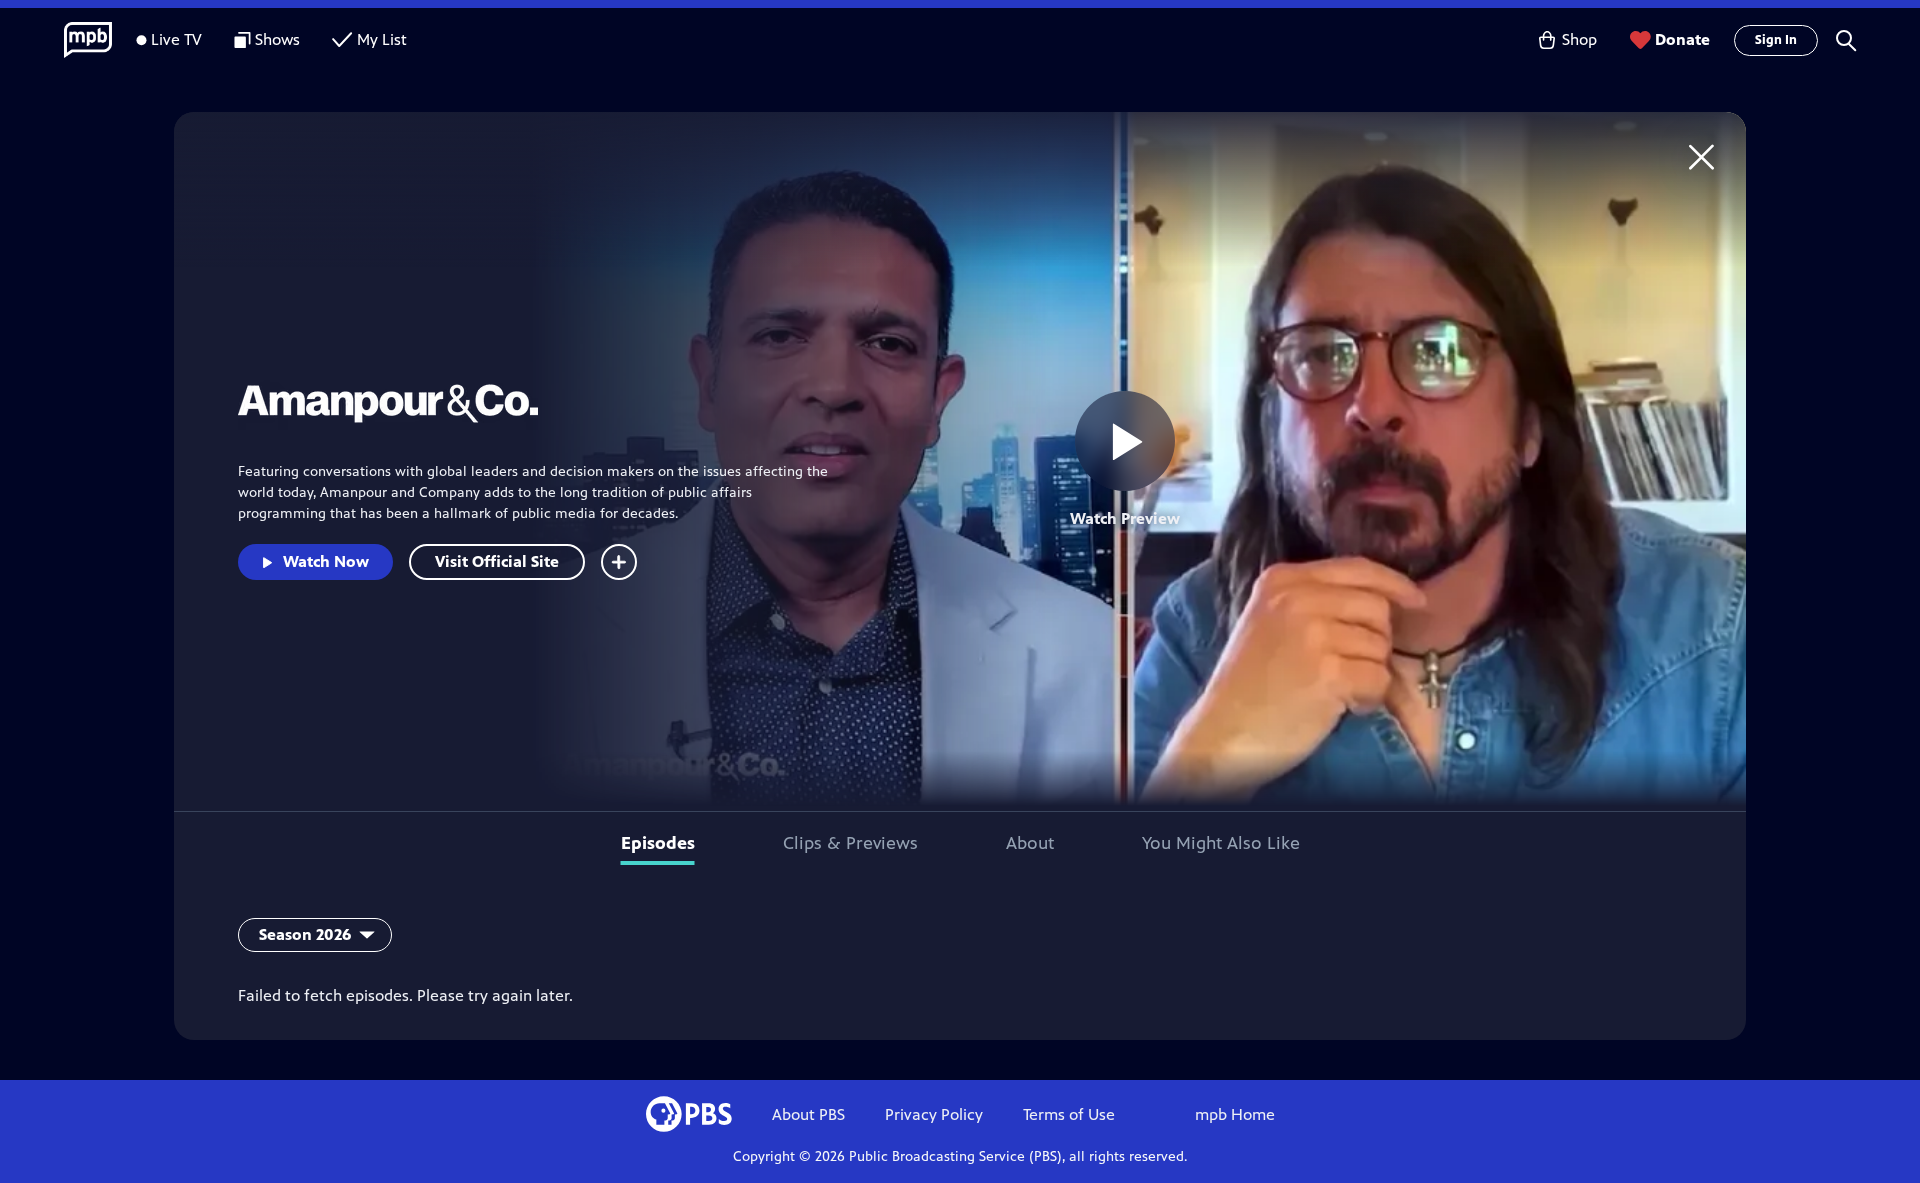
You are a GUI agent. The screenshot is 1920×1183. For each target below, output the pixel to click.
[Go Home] (1701, 156)
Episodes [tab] (658, 843)
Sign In (1776, 40)
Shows (277, 39)
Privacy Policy (934, 1114)
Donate (1682, 39)
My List (382, 39)
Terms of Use (1069, 1114)
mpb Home (1235, 1114)
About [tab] (1030, 843)
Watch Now (326, 561)
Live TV (176, 39)
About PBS (808, 1114)
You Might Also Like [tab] (1221, 843)
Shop (1579, 39)
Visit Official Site (497, 561)
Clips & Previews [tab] (850, 843)
